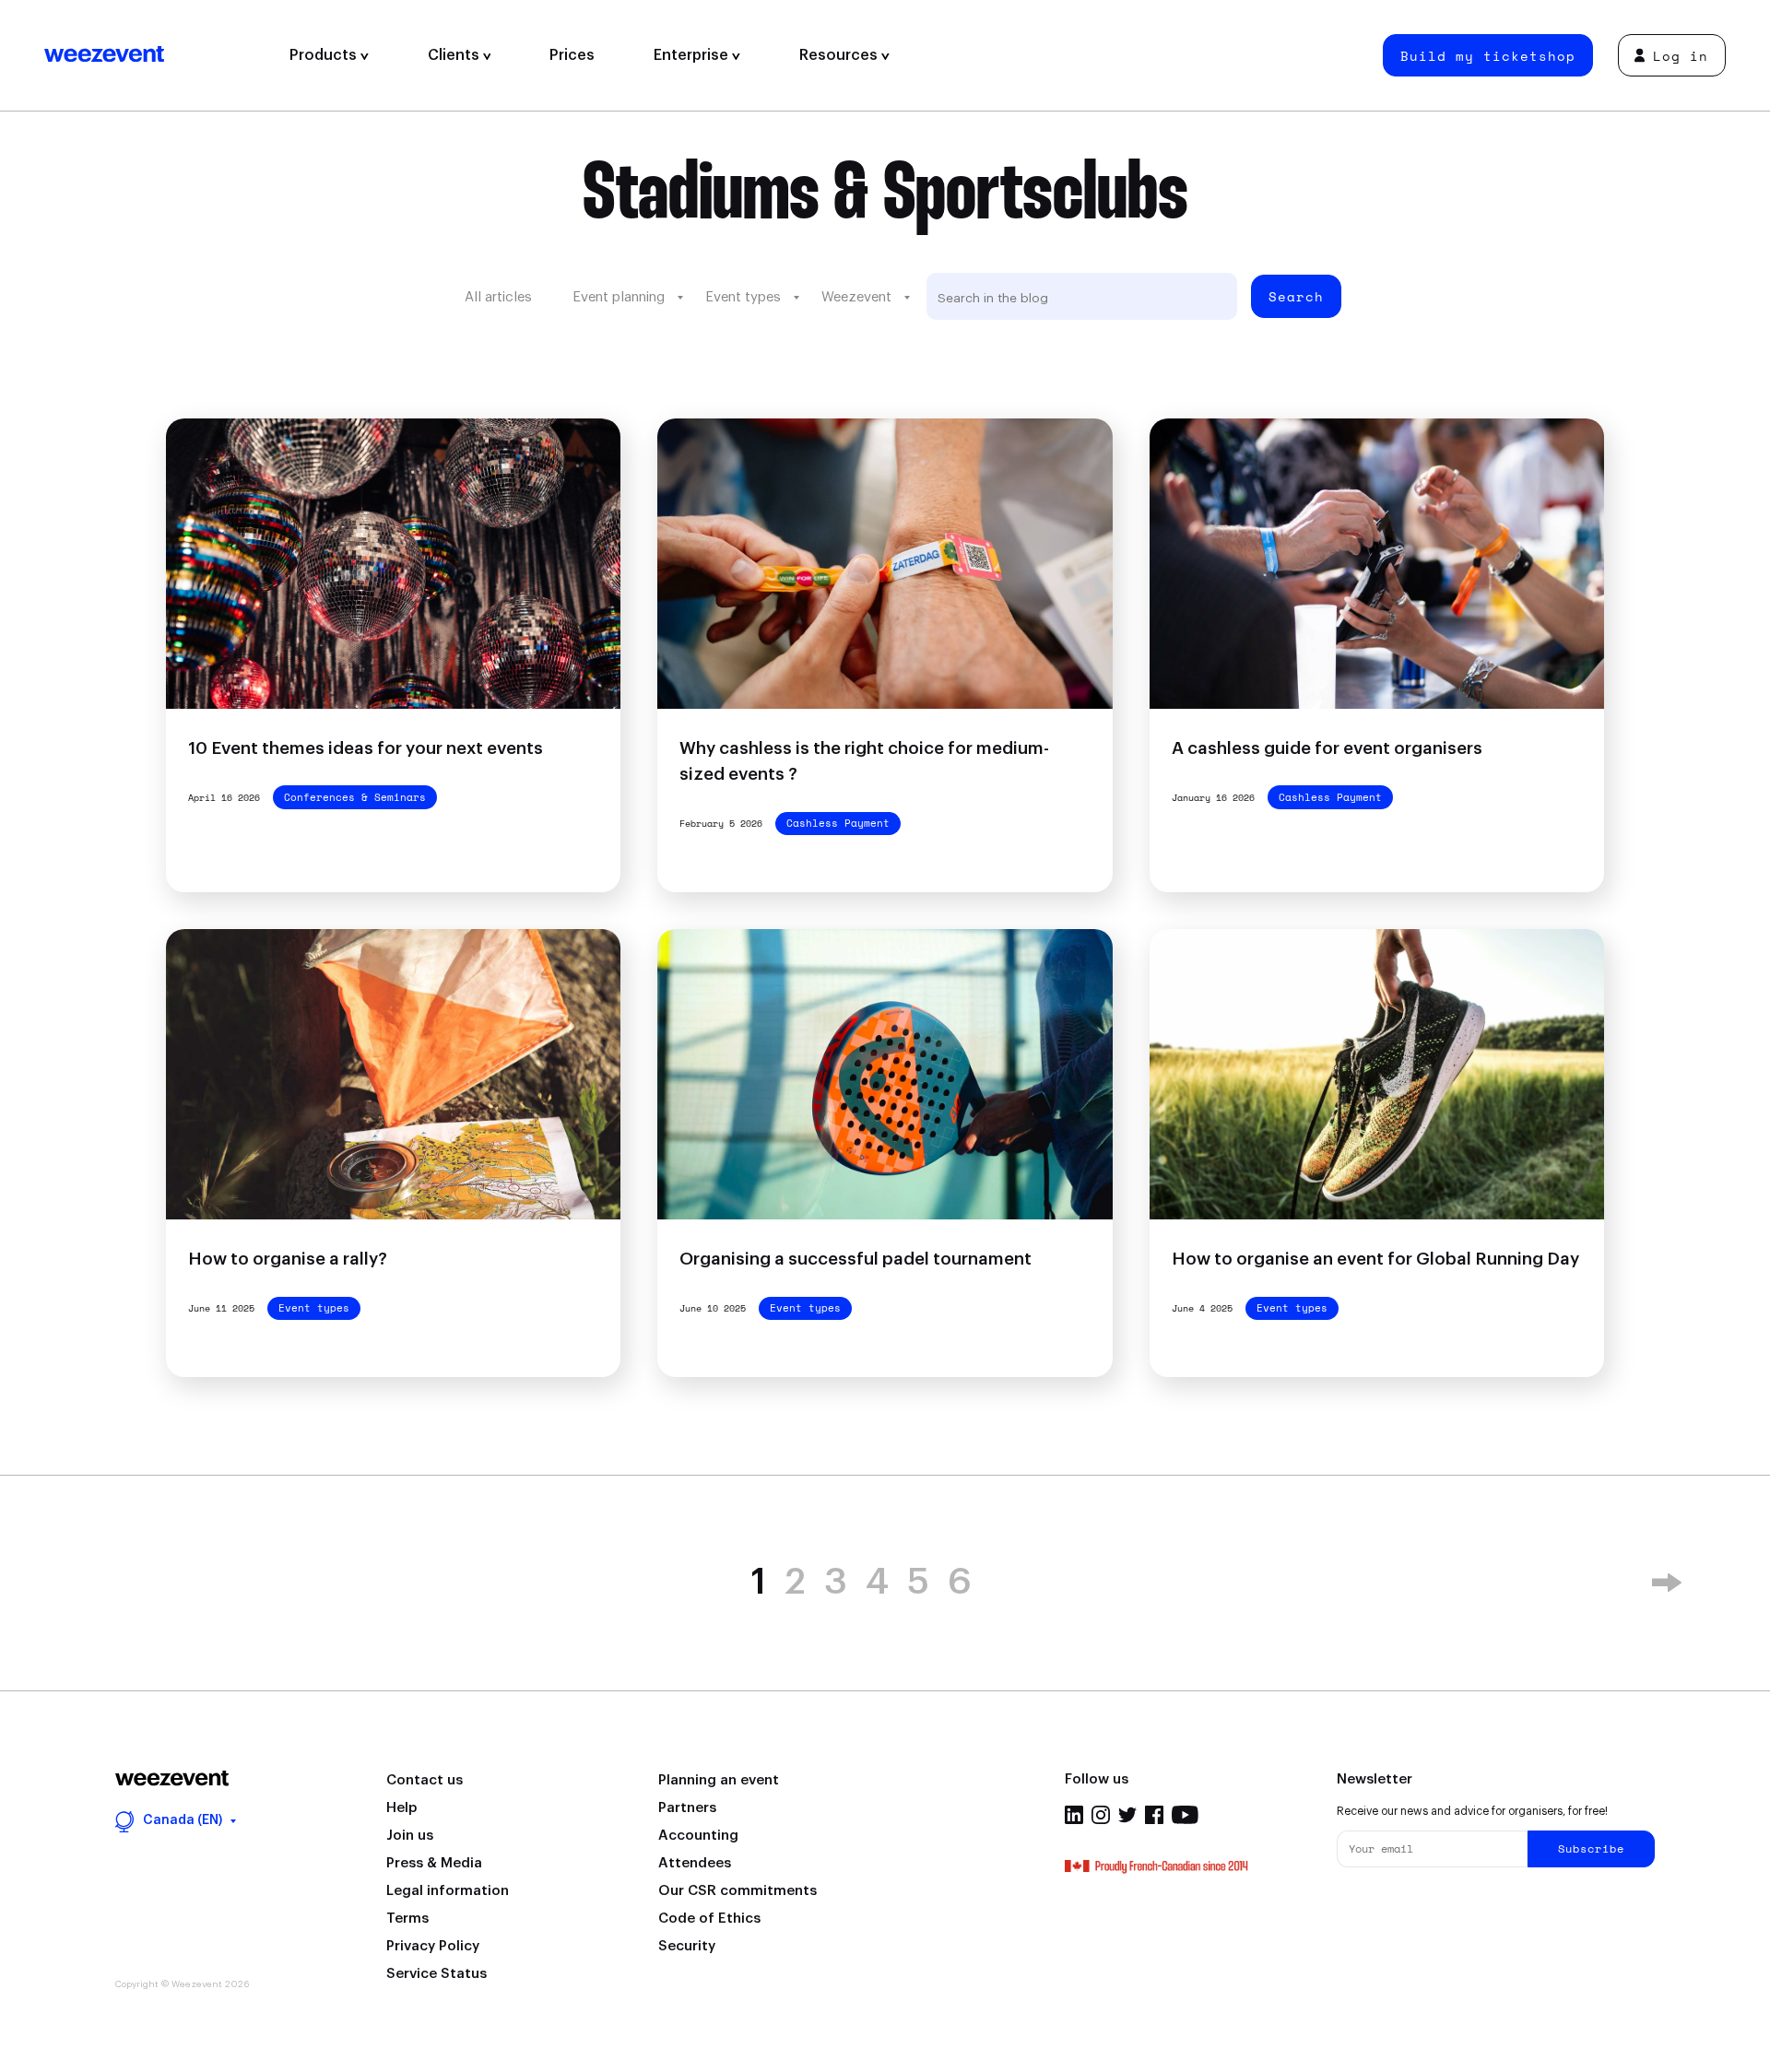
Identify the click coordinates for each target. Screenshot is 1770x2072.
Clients (455, 55)
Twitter (1127, 1815)
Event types (743, 297)
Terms (407, 1919)
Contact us (425, 1780)
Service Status (437, 1974)
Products (325, 55)
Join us (410, 1836)
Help (401, 1808)
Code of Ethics (709, 1919)
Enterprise (693, 55)
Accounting (698, 1836)
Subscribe (1591, 1848)
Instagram (1101, 1815)
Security (687, 1946)
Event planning (619, 297)
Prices (572, 55)
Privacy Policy (433, 1946)
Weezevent (152, 55)
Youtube (1185, 1815)
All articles (498, 297)
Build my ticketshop (1488, 56)
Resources (840, 55)
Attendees (695, 1863)
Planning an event (719, 1780)
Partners (687, 1808)
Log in (1681, 56)
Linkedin (1074, 1815)
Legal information (448, 1891)
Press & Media (434, 1863)
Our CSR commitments (737, 1891)
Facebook (1154, 1815)
